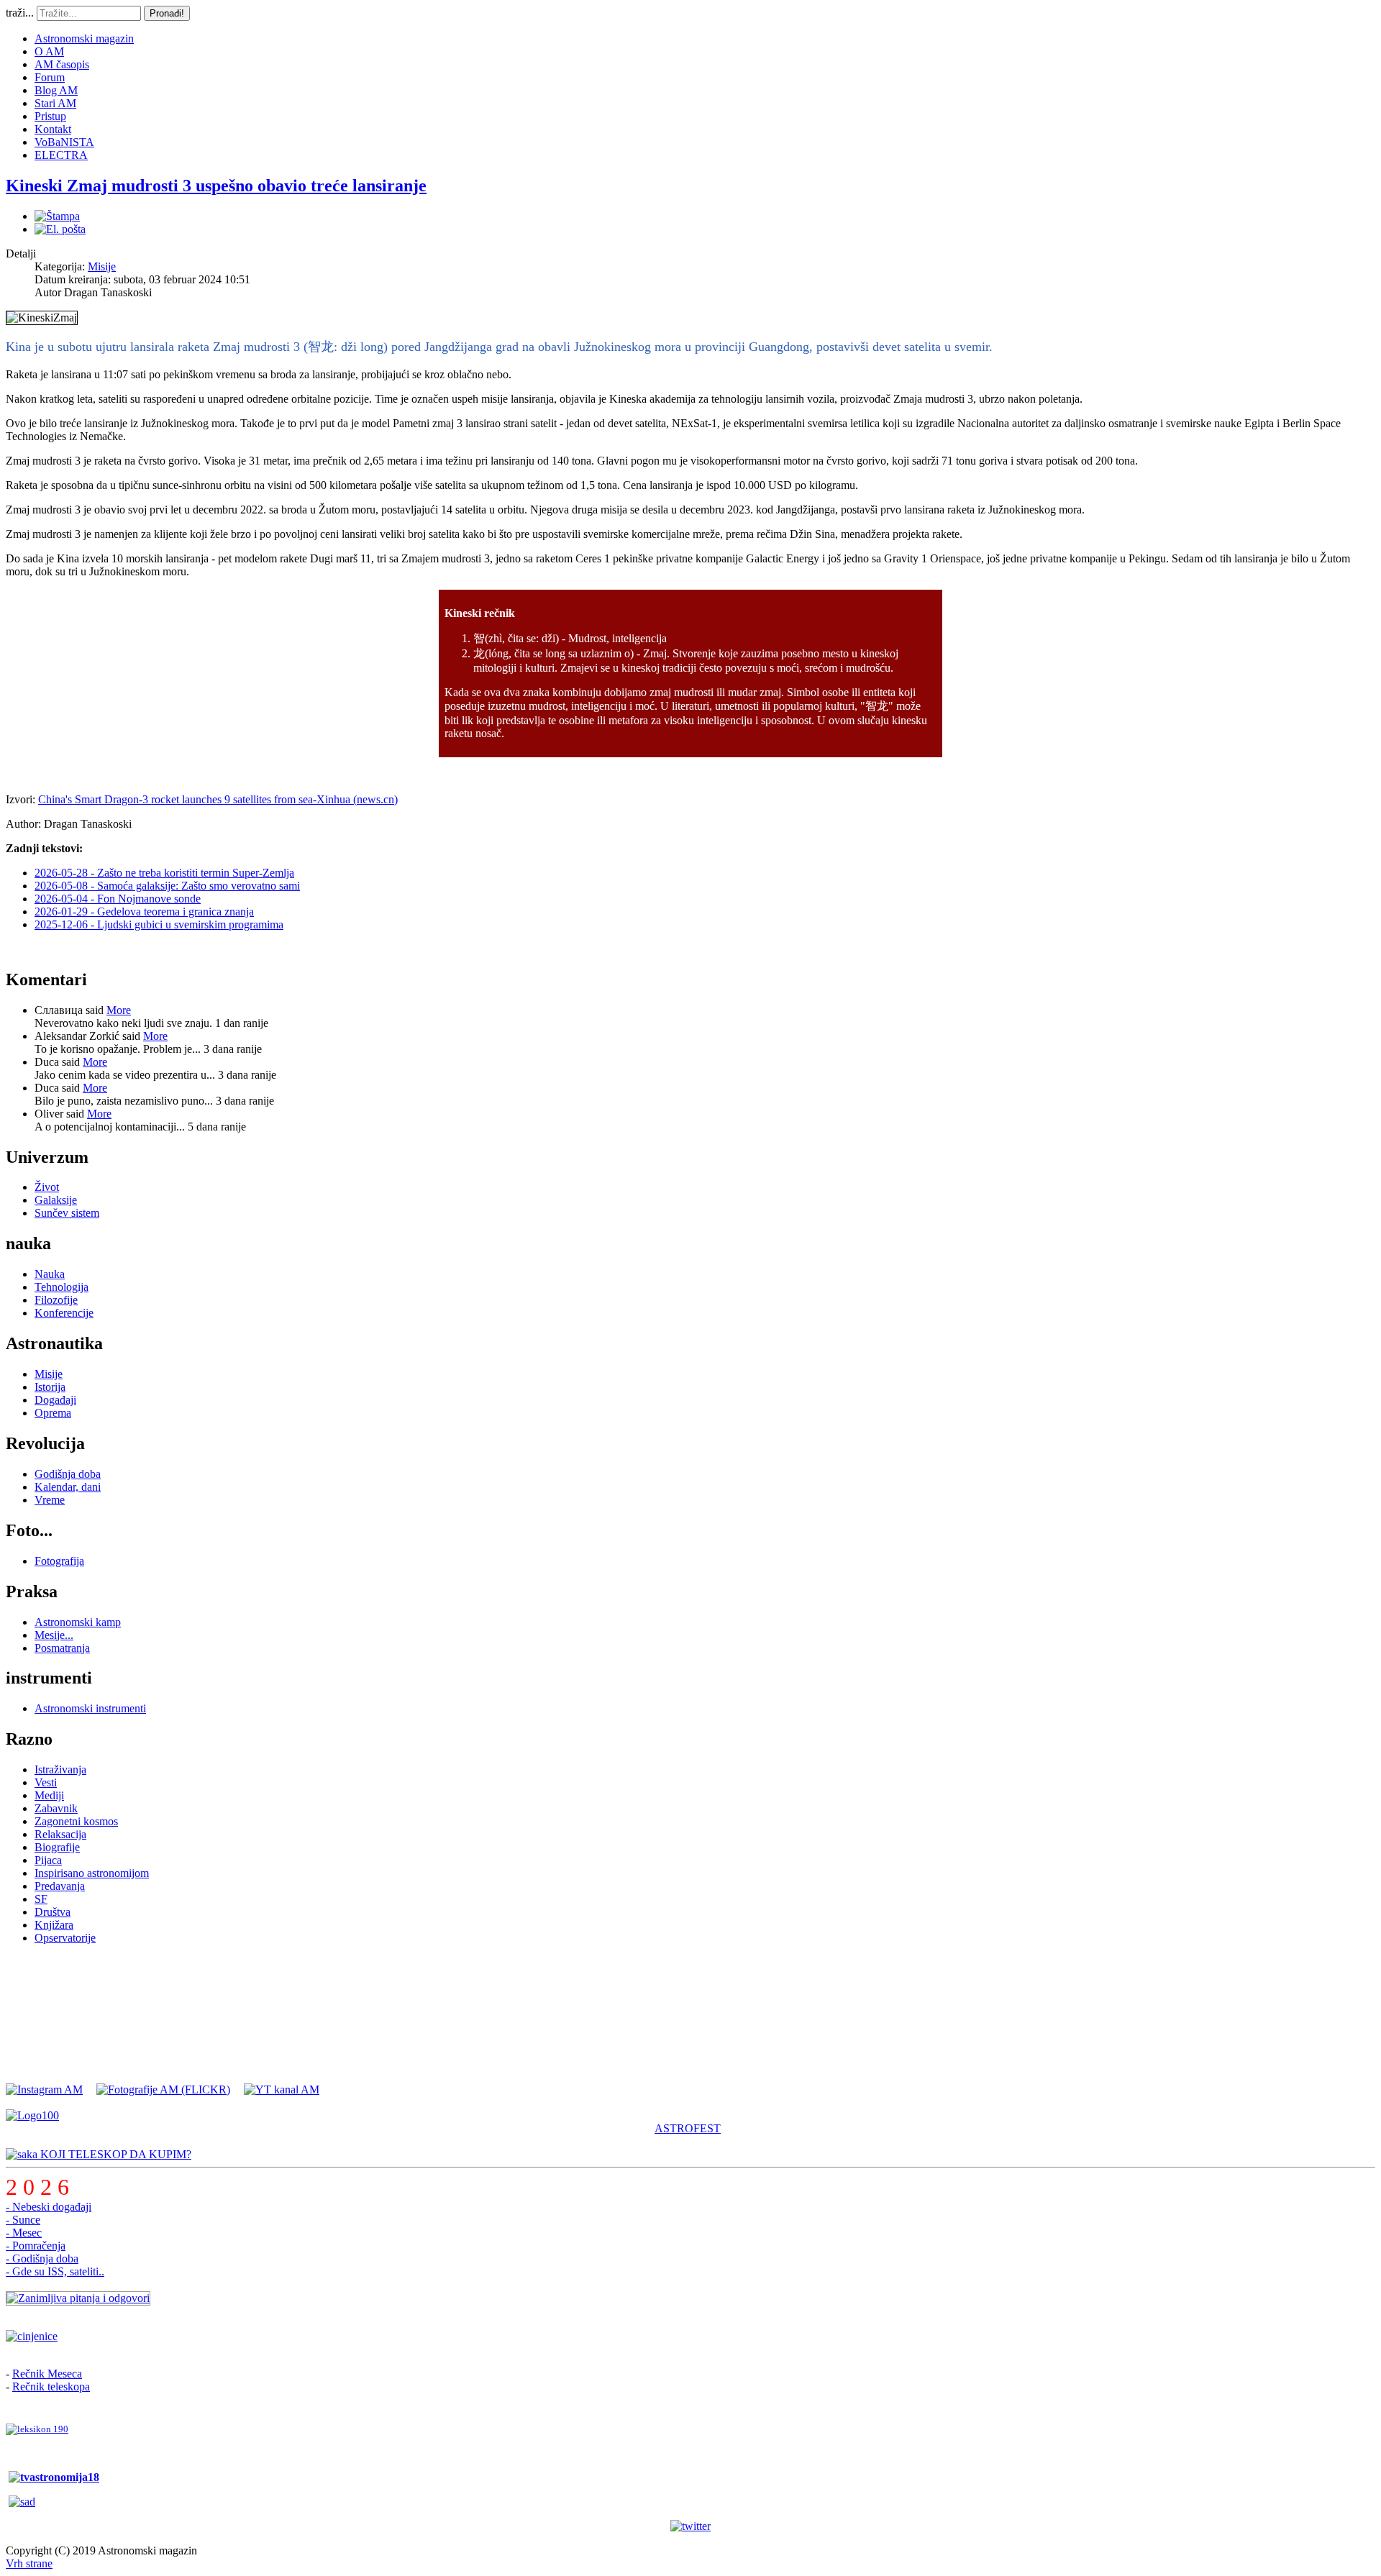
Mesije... (54, 1635)
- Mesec (24, 2233)
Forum (50, 77)
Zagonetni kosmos (76, 1821)
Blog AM (56, 90)
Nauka (50, 1274)
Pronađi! (167, 13)
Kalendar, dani (68, 1487)
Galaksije (56, 1200)
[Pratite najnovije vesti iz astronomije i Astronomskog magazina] (690, 2526)
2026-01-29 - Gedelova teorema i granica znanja (144, 912)
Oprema (53, 1413)
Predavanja (60, 1886)
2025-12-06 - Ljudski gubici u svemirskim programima (159, 924)
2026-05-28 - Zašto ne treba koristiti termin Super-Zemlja (164, 873)
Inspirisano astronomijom (92, 1873)
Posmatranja (62, 1648)
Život (47, 1187)
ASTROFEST (688, 2128)
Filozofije (56, 1300)
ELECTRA (61, 155)
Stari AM (55, 103)
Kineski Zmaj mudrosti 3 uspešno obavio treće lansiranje (216, 186)
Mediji (49, 1795)
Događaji (55, 1400)
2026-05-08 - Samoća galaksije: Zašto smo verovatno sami (167, 886)
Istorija (50, 1387)
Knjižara (54, 1925)
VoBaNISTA (64, 142)
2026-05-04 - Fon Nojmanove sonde (118, 899)
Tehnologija (61, 1287)
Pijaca (48, 1860)
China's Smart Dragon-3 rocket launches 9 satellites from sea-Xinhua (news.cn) (218, 799)
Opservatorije (65, 1938)
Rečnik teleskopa (51, 2387)
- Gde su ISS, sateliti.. (55, 2271)
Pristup (50, 116)
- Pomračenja (36, 2246)
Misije (102, 266)
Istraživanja (60, 1769)
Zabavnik (56, 1808)
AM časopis (62, 64)
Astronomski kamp (78, 1622)
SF (41, 1899)
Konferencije (64, 1313)
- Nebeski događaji (49, 2207)
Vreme (50, 1500)
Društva (53, 1912)
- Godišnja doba (42, 2258)
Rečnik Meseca (47, 2374)
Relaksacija (60, 1834)
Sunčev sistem (67, 1213)
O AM (49, 51)
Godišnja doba (68, 1474)
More (119, 1010)
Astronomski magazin (84, 38)
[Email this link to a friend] (60, 229)
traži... (20, 13)
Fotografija (59, 1561)
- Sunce (23, 2220)
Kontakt (53, 129)
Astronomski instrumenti (90, 1708)
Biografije (57, 1847)
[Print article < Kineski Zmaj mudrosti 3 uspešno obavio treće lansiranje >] (57, 216)
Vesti (46, 1782)
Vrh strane (29, 2563)
